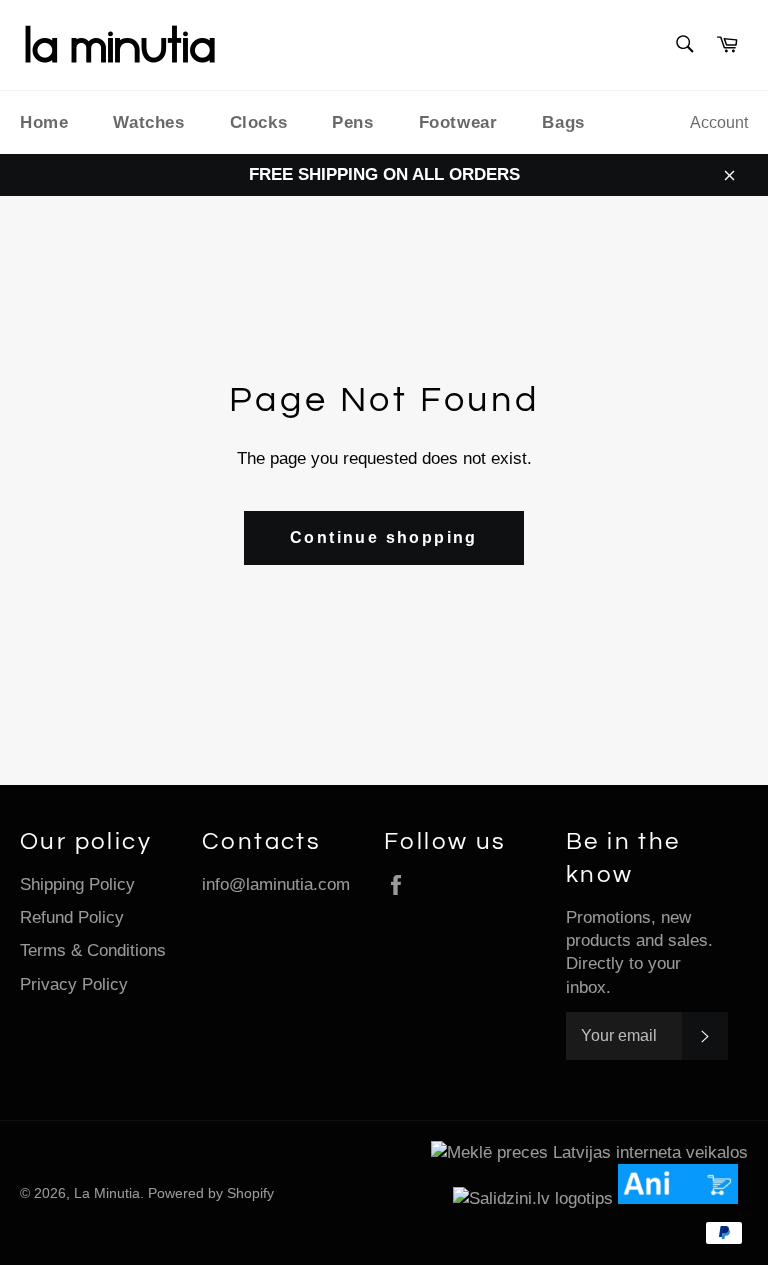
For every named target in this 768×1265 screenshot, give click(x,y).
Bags (563, 122)
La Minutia (107, 1193)
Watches (148, 122)
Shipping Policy (77, 884)
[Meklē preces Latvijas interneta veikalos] (589, 1152)
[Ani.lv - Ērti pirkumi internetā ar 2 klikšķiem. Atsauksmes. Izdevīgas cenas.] (683, 1198)
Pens (352, 122)
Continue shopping (384, 537)
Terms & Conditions (93, 950)
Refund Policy (72, 917)
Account (719, 122)
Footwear (458, 122)
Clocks (259, 122)
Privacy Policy (74, 984)
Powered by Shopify (211, 1193)
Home (44, 122)
